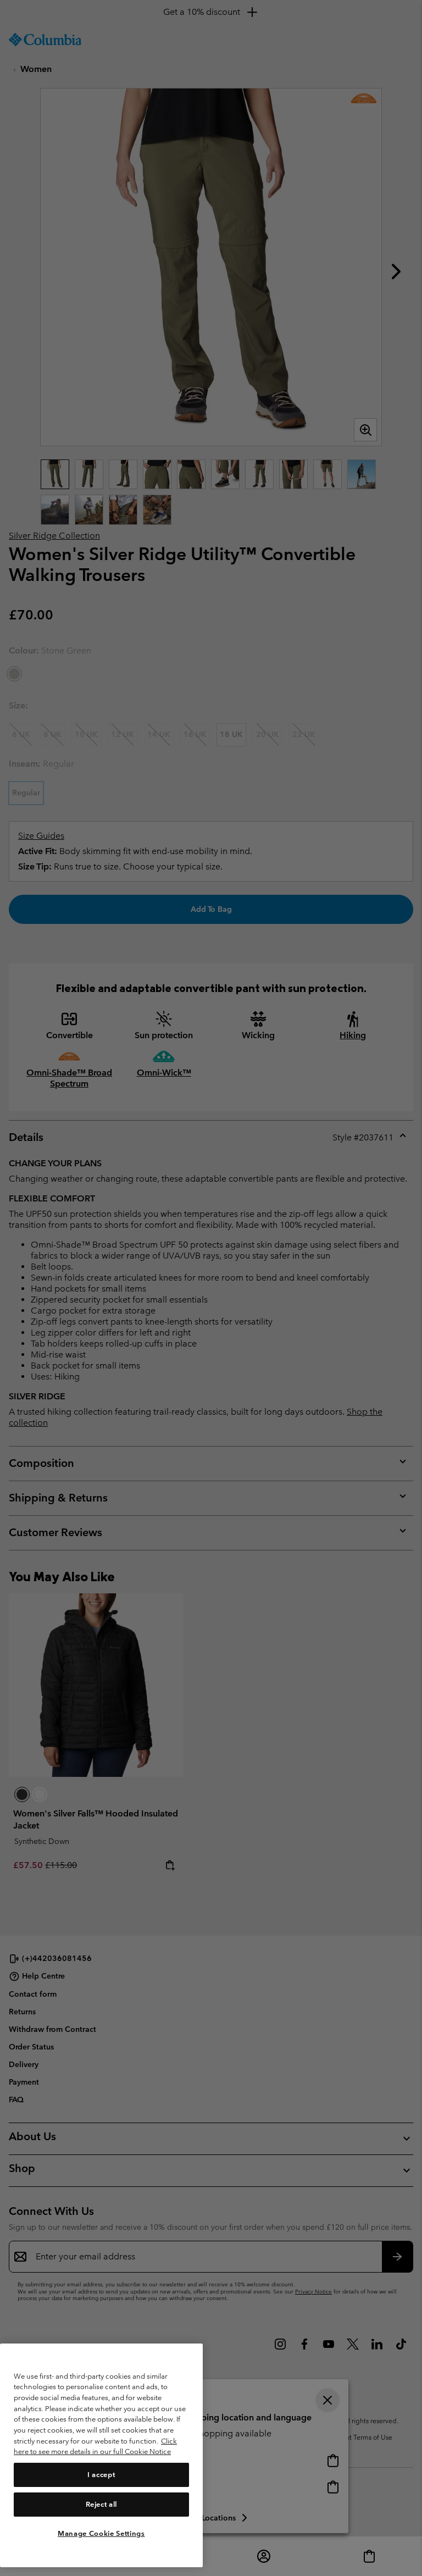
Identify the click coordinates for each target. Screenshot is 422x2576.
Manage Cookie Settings (101, 2533)
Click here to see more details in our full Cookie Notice (95, 2447)
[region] (101, 2455)
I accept (101, 2475)
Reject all (102, 2504)
